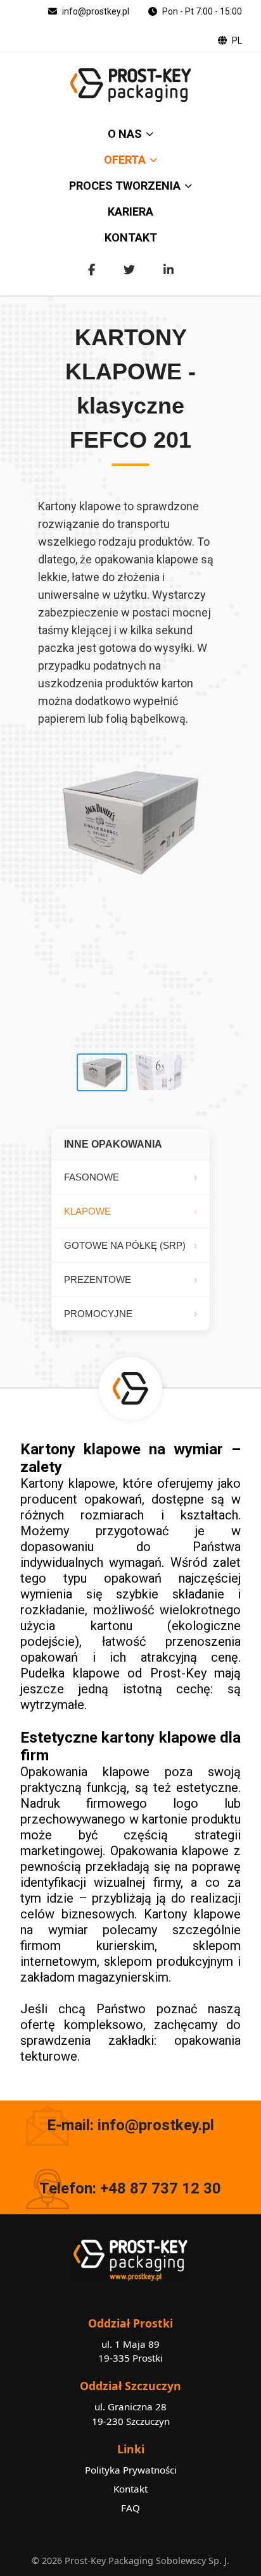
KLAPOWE (87, 1211)
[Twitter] (129, 270)
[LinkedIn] (169, 270)
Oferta (125, 160)
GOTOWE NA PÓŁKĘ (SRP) (125, 1245)
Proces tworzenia (125, 186)
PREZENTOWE (98, 1279)
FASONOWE (92, 1177)
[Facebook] (92, 270)
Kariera (130, 212)
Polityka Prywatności (131, 2470)
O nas (125, 134)
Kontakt (131, 237)
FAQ (130, 2508)
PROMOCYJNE (98, 1314)
